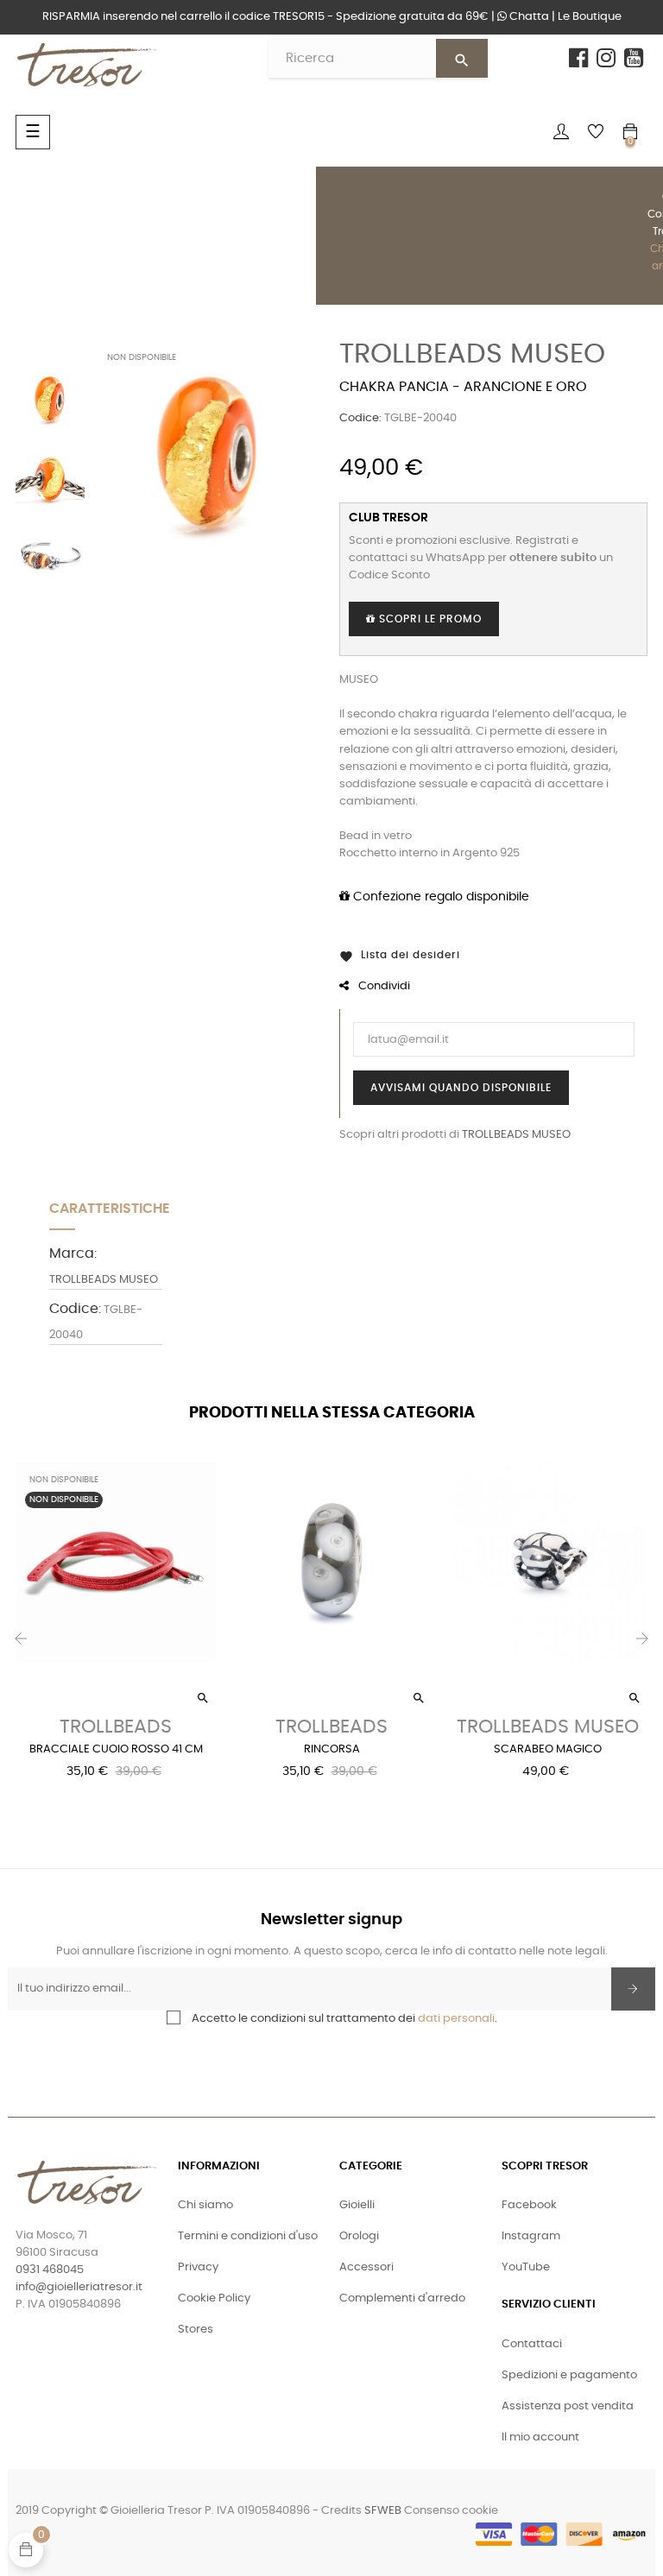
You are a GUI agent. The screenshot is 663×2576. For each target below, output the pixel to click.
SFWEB (383, 2511)
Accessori (366, 2267)
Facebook (529, 2205)
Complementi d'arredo (402, 2298)
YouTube (526, 2267)
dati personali (456, 2019)
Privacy (198, 2267)
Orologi (359, 2236)
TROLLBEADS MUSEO (472, 354)
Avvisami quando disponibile (461, 1088)
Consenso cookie (451, 2511)
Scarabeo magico (548, 1749)
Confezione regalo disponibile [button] (439, 897)
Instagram (531, 2236)
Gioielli (357, 2205)
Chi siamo (205, 2205)
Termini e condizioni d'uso (248, 2236)
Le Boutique (590, 17)
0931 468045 (50, 2270)
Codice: (360, 418)
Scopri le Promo (429, 619)
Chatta (528, 17)
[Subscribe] (633, 1989)
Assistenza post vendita (568, 2406)
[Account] (561, 132)
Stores (196, 2330)
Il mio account (540, 2437)
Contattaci (532, 2344)
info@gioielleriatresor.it (79, 2287)
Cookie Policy (214, 2298)
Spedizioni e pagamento (569, 2375)
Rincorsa (332, 1749)
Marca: (73, 1253)
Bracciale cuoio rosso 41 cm (116, 1749)
